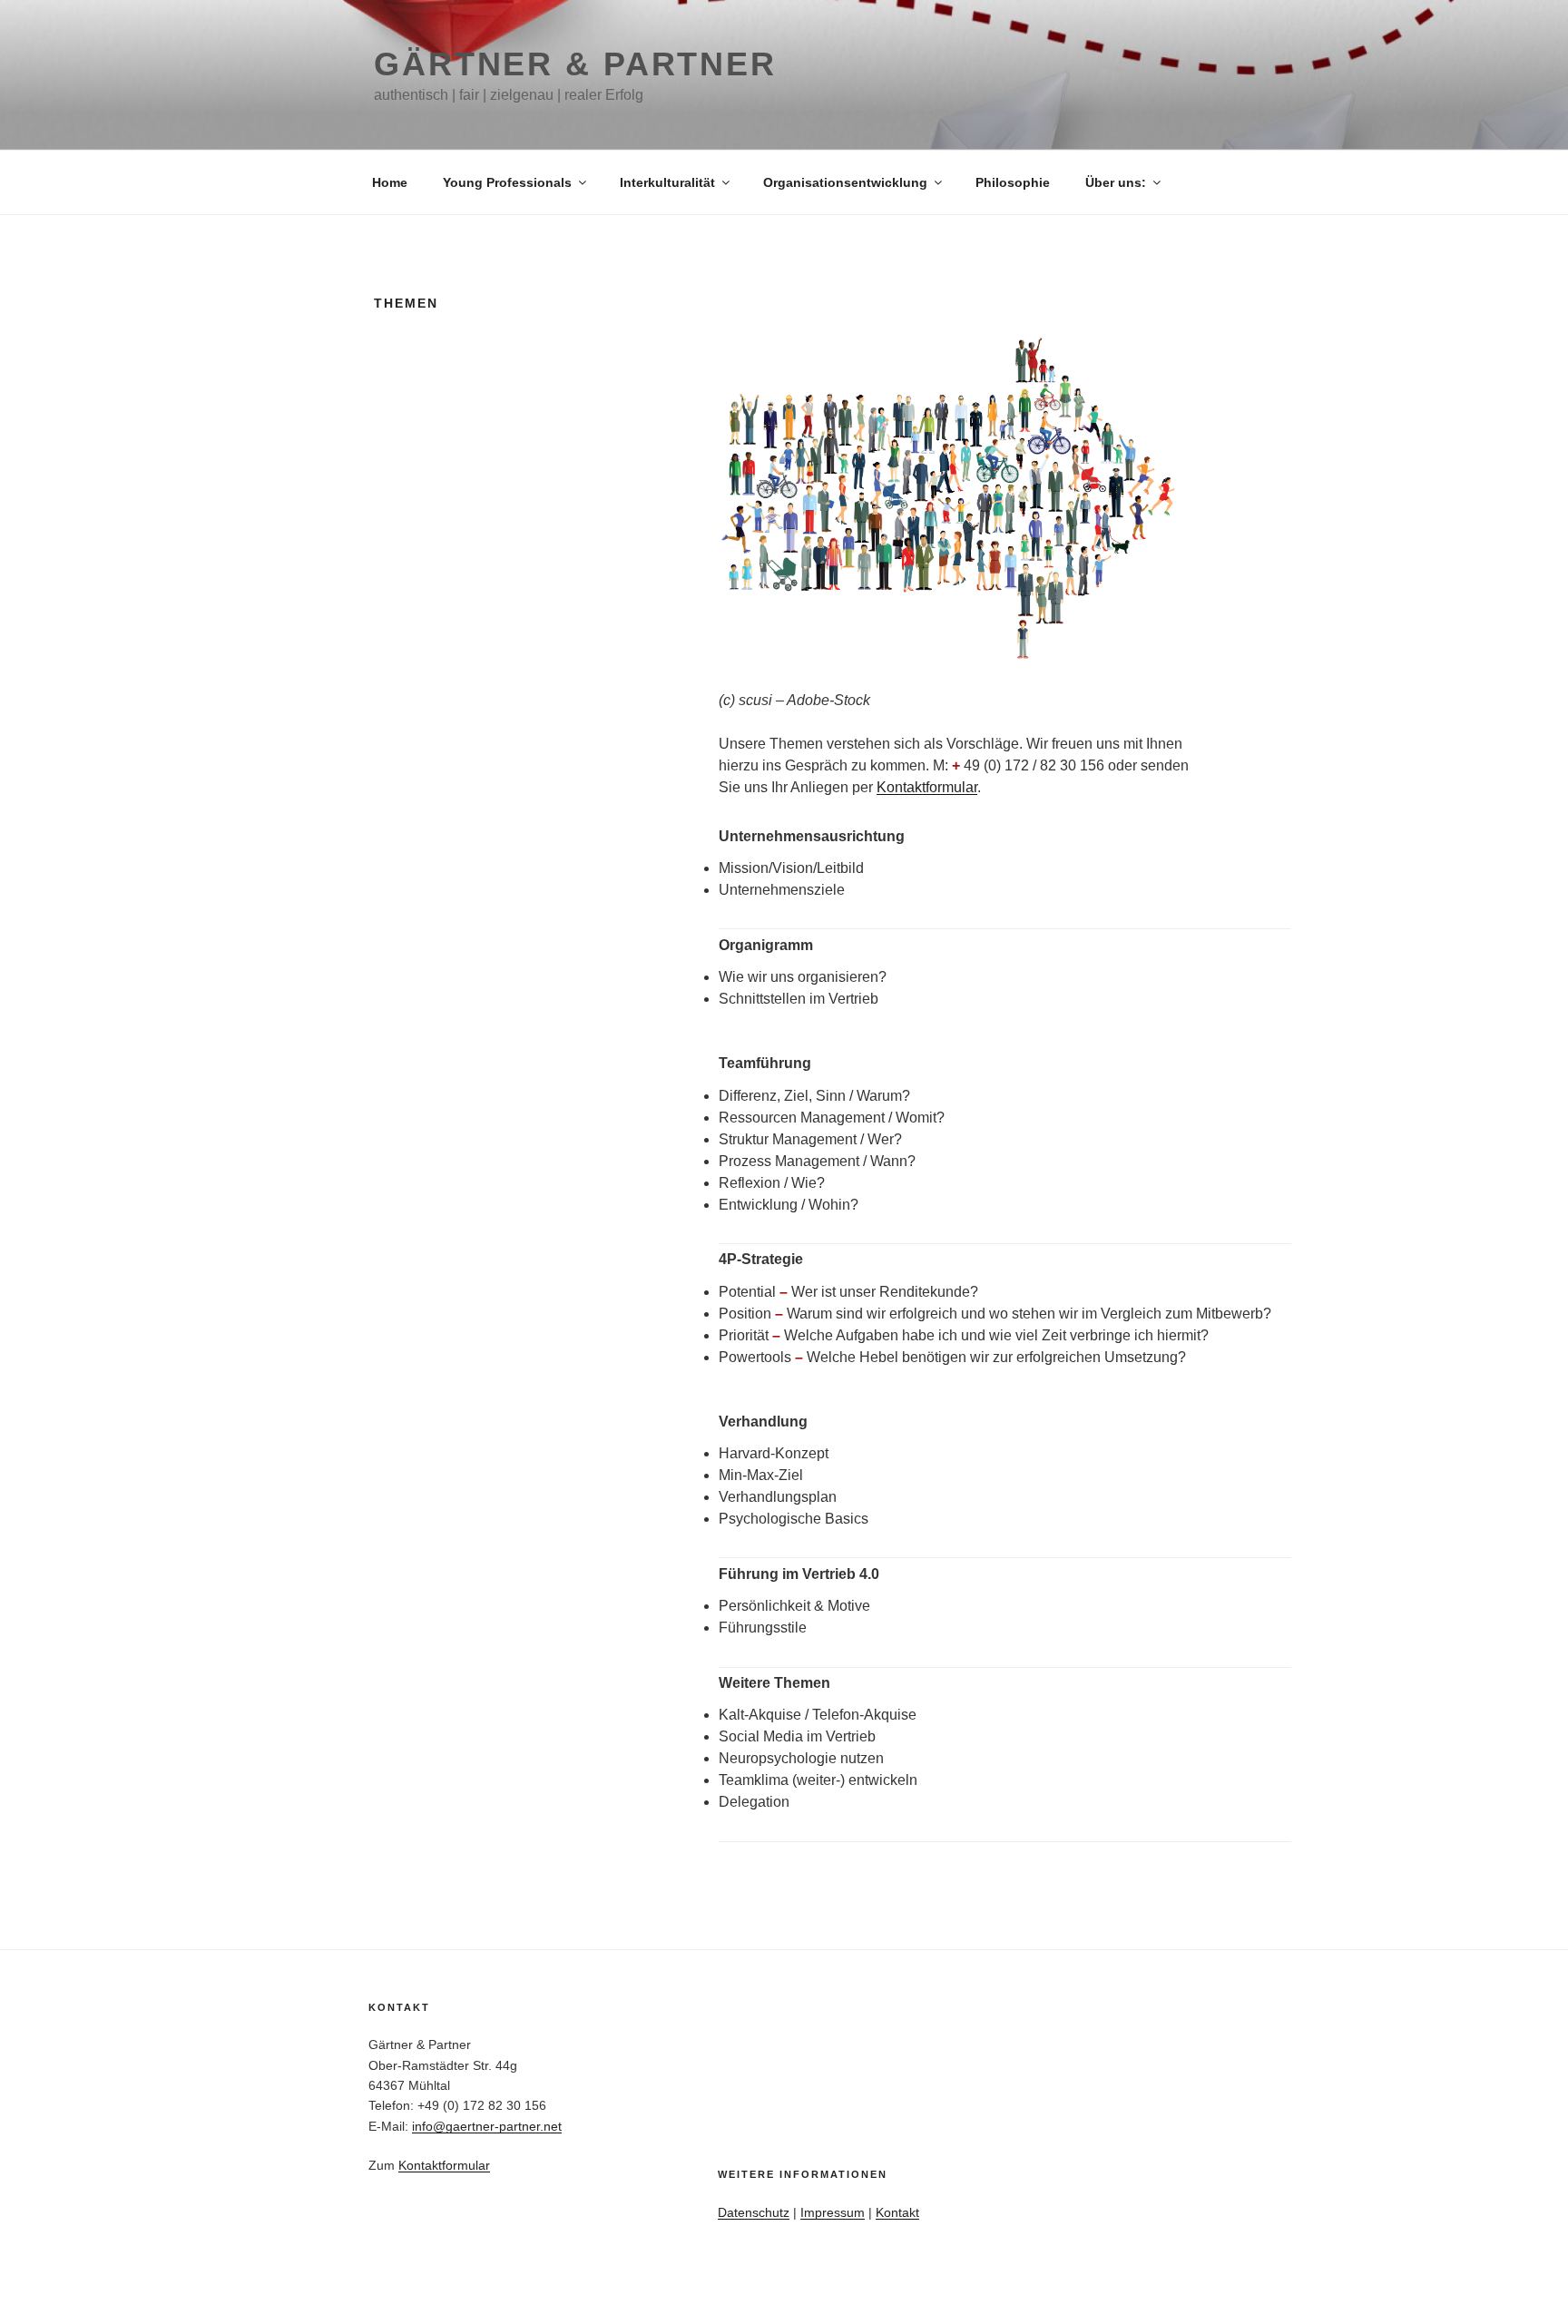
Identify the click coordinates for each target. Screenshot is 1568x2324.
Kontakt (897, 2212)
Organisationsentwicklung (845, 182)
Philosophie (1013, 182)
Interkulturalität (667, 182)
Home (390, 182)
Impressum (833, 2212)
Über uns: (1116, 182)
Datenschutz (754, 2212)
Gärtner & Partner (575, 64)
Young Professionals (507, 182)
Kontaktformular (927, 787)
